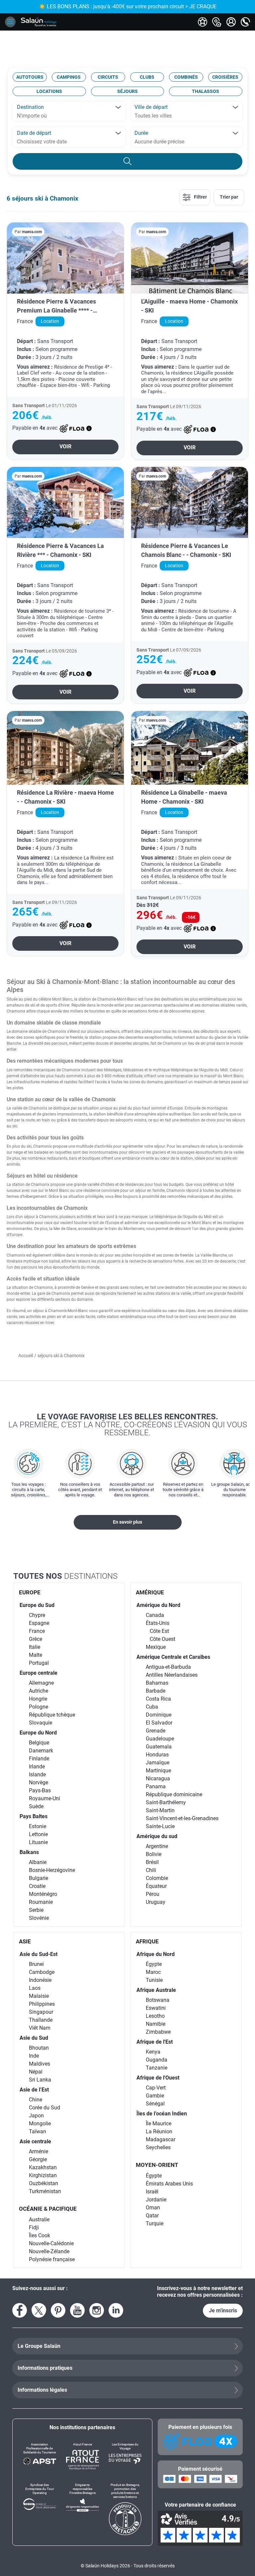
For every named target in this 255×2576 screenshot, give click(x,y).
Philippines (42, 2004)
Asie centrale (35, 2141)
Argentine (157, 1846)
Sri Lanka (40, 2080)
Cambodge (42, 1972)
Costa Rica (158, 1699)
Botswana (158, 2000)
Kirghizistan (43, 2175)
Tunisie (154, 1980)
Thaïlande (41, 2020)
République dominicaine (174, 1794)
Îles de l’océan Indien (162, 2114)
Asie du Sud (34, 2038)
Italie (35, 1647)
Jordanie (156, 2200)
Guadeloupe (160, 1739)
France (37, 1631)
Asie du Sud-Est (39, 1954)
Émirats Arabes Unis (169, 2184)
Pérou (153, 1894)
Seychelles (158, 2147)
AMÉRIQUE (150, 1592)
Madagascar (161, 2139)
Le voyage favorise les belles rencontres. (128, 1424)
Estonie (38, 1826)
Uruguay (156, 1902)
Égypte (154, 1964)
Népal (36, 2072)
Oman (153, 2208)
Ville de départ (151, 107)
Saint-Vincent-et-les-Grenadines (182, 1818)
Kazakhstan (43, 2167)
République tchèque (52, 1715)
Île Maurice (159, 2124)
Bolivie (154, 1854)
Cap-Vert (156, 2088)
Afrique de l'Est (155, 2042)
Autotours (30, 77)
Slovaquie (41, 1723)
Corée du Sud (44, 2108)
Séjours (127, 91)
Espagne (39, 1623)
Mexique (156, 1647)
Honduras (157, 1755)
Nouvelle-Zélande (49, 2251)
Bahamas (157, 1683)
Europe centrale (39, 1673)
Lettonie (38, 1834)
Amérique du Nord (158, 1605)
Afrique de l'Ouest (158, 2078)
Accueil (26, 1356)
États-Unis (158, 1623)
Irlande (37, 1767)
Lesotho (155, 2016)
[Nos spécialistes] (203, 22)
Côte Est (159, 1631)
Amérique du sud (157, 1836)
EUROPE (30, 1592)
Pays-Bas (40, 1790)
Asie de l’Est (34, 2090)
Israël (152, 2192)
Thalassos (206, 91)
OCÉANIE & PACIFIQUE (48, 2209)
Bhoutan (39, 2048)
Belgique (39, 1743)
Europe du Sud (37, 1605)
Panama (156, 1786)
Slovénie (39, 1918)
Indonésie (40, 1980)
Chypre (37, 1615)
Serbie (36, 1910)
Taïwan (38, 2132)
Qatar (152, 2216)
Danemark (41, 1751)
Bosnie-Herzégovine (52, 1870)
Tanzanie (157, 2068)
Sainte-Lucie (160, 1826)
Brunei (36, 1964)
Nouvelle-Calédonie (51, 2243)
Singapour (41, 2012)
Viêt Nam (40, 2028)
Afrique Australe (156, 1990)
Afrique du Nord (156, 1954)
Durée (141, 133)
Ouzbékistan (43, 2183)
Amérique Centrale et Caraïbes (173, 1657)
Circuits (108, 77)
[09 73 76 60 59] (245, 22)
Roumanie (41, 1902)
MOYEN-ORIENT (157, 2165)
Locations (49, 91)
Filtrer (200, 197)
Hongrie (38, 1699)
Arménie (39, 2151)
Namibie (156, 2024)
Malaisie (39, 1996)
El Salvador (159, 1723)
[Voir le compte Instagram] (97, 2310)
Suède (36, 1806)
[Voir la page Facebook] (20, 2310)
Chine (36, 2100)
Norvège (39, 1782)
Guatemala (159, 1747)
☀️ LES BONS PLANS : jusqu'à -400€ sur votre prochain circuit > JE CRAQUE (128, 6)
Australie (39, 2220)
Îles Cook (40, 2235)
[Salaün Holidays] (39, 22)
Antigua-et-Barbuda (168, 1667)
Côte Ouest (163, 1639)
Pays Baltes (34, 1816)
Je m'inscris (223, 2310)
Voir (65, 446)
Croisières (225, 77)
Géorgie (38, 2159)
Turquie (155, 2223)
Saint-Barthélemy (166, 1802)
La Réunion (159, 2132)
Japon (36, 2116)
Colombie (157, 1878)
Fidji (34, 2227)
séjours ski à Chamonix (45, 198)
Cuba (152, 1707)
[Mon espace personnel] (231, 22)
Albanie (38, 1862)
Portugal (39, 1663)
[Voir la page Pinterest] (58, 2310)
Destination (30, 107)
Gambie (155, 2096)
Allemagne (41, 1683)
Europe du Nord (38, 1733)
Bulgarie (39, 1878)
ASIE (25, 1941)
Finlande (39, 1759)
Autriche (39, 1691)
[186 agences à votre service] (217, 22)
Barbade (156, 1691)
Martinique (158, 1771)
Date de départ (34, 133)
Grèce (36, 1639)
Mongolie (40, 2124)
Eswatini (156, 2008)
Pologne (39, 1707)
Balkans (29, 1852)
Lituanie (38, 1842)
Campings (69, 77)
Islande (37, 1775)
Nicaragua (158, 1778)
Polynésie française (52, 2259)
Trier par (229, 197)
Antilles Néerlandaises (172, 1675)
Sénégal (155, 2104)
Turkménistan (45, 2191)
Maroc (153, 1972)
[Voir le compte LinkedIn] (116, 2310)
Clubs (147, 77)
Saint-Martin (160, 1810)
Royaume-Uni (44, 1798)
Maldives (40, 2064)
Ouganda (157, 2060)
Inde (34, 2056)
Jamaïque (158, 1763)
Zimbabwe (158, 2032)
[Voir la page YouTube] (77, 2310)
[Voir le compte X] (39, 2310)
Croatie (37, 1886)
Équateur (156, 1886)
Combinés (186, 77)
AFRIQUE (147, 1941)
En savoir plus (127, 1522)
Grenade (156, 1731)
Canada (155, 1615)
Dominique (159, 1715)
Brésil (152, 1862)
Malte (36, 1655)
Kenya (153, 2052)
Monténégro (43, 1894)
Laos (35, 1988)
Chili (151, 1870)
